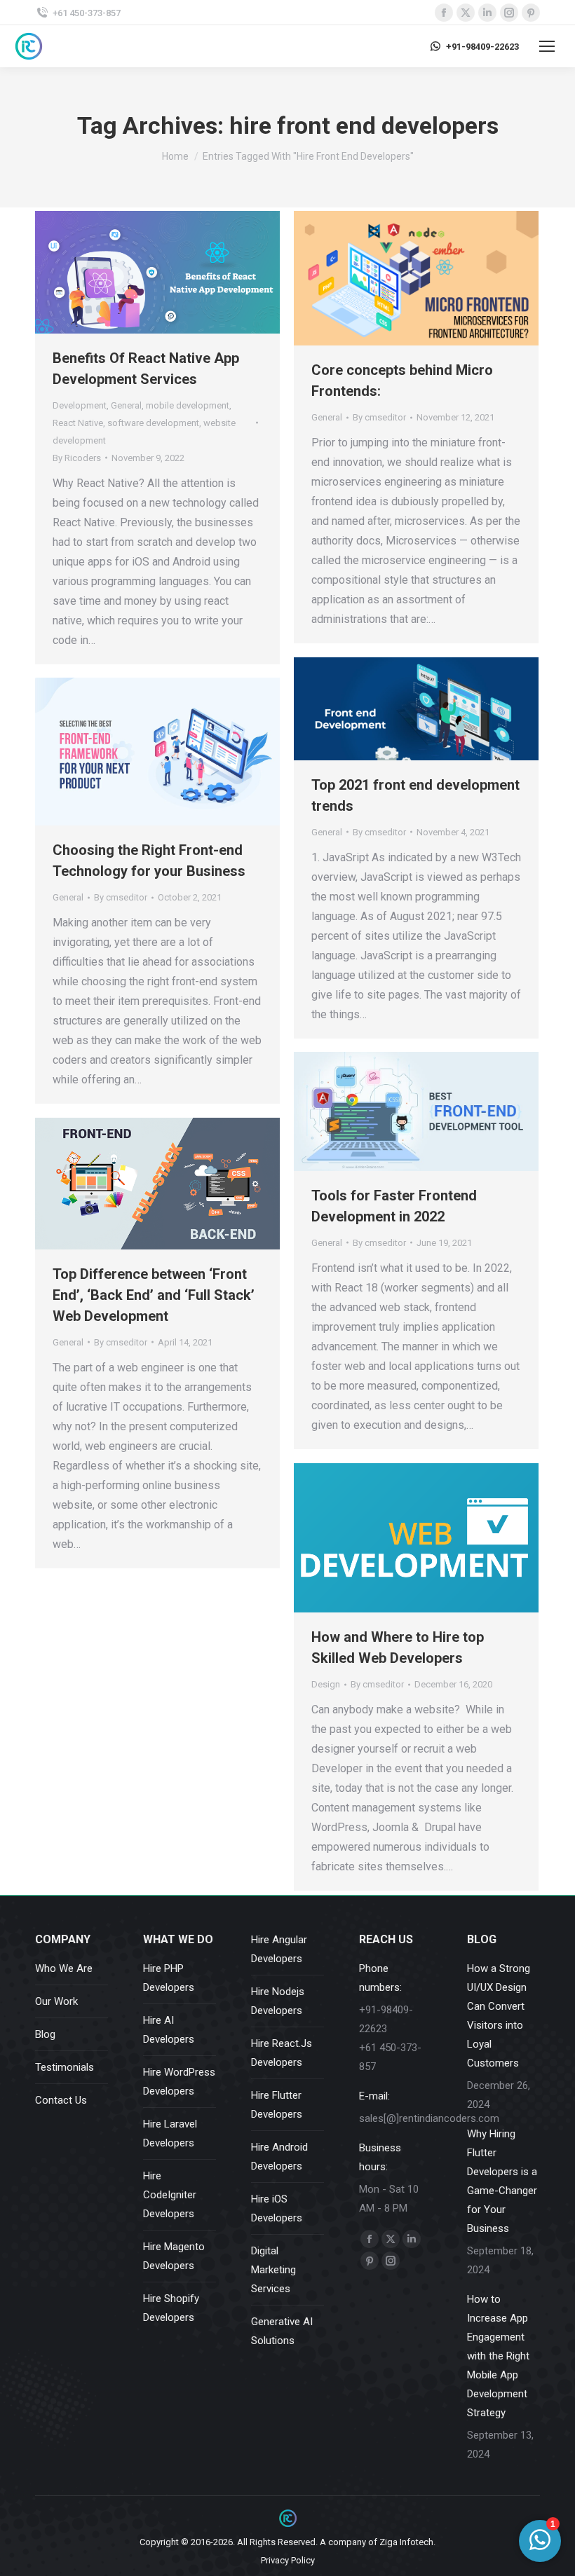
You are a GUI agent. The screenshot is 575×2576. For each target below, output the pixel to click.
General (126, 405)
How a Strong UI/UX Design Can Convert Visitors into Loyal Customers (499, 2016)
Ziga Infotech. (407, 2542)
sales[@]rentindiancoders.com (429, 2118)
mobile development (188, 405)
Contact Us (61, 2100)
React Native (78, 423)
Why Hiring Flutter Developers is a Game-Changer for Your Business (502, 2181)
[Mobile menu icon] (547, 46)
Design (326, 1684)
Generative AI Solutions (282, 2331)
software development (153, 423)
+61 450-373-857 (87, 13)
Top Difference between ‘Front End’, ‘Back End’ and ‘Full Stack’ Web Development (154, 1295)
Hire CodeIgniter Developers (170, 2195)
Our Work (56, 2001)
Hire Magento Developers (174, 2256)
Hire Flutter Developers (277, 2105)
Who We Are (64, 1968)
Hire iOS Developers (277, 2208)
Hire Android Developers (279, 2157)
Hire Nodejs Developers (278, 2001)
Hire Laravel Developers (170, 2133)
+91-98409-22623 (482, 47)
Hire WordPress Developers (179, 2082)
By (77, 458)
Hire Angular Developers (279, 1949)
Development (80, 405)
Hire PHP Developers (169, 1978)
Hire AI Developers (169, 2030)
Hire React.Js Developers (282, 2053)
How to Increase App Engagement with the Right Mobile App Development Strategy (498, 2356)
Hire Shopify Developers (171, 2308)
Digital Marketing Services (273, 2270)
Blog (45, 2034)
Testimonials (65, 2067)
